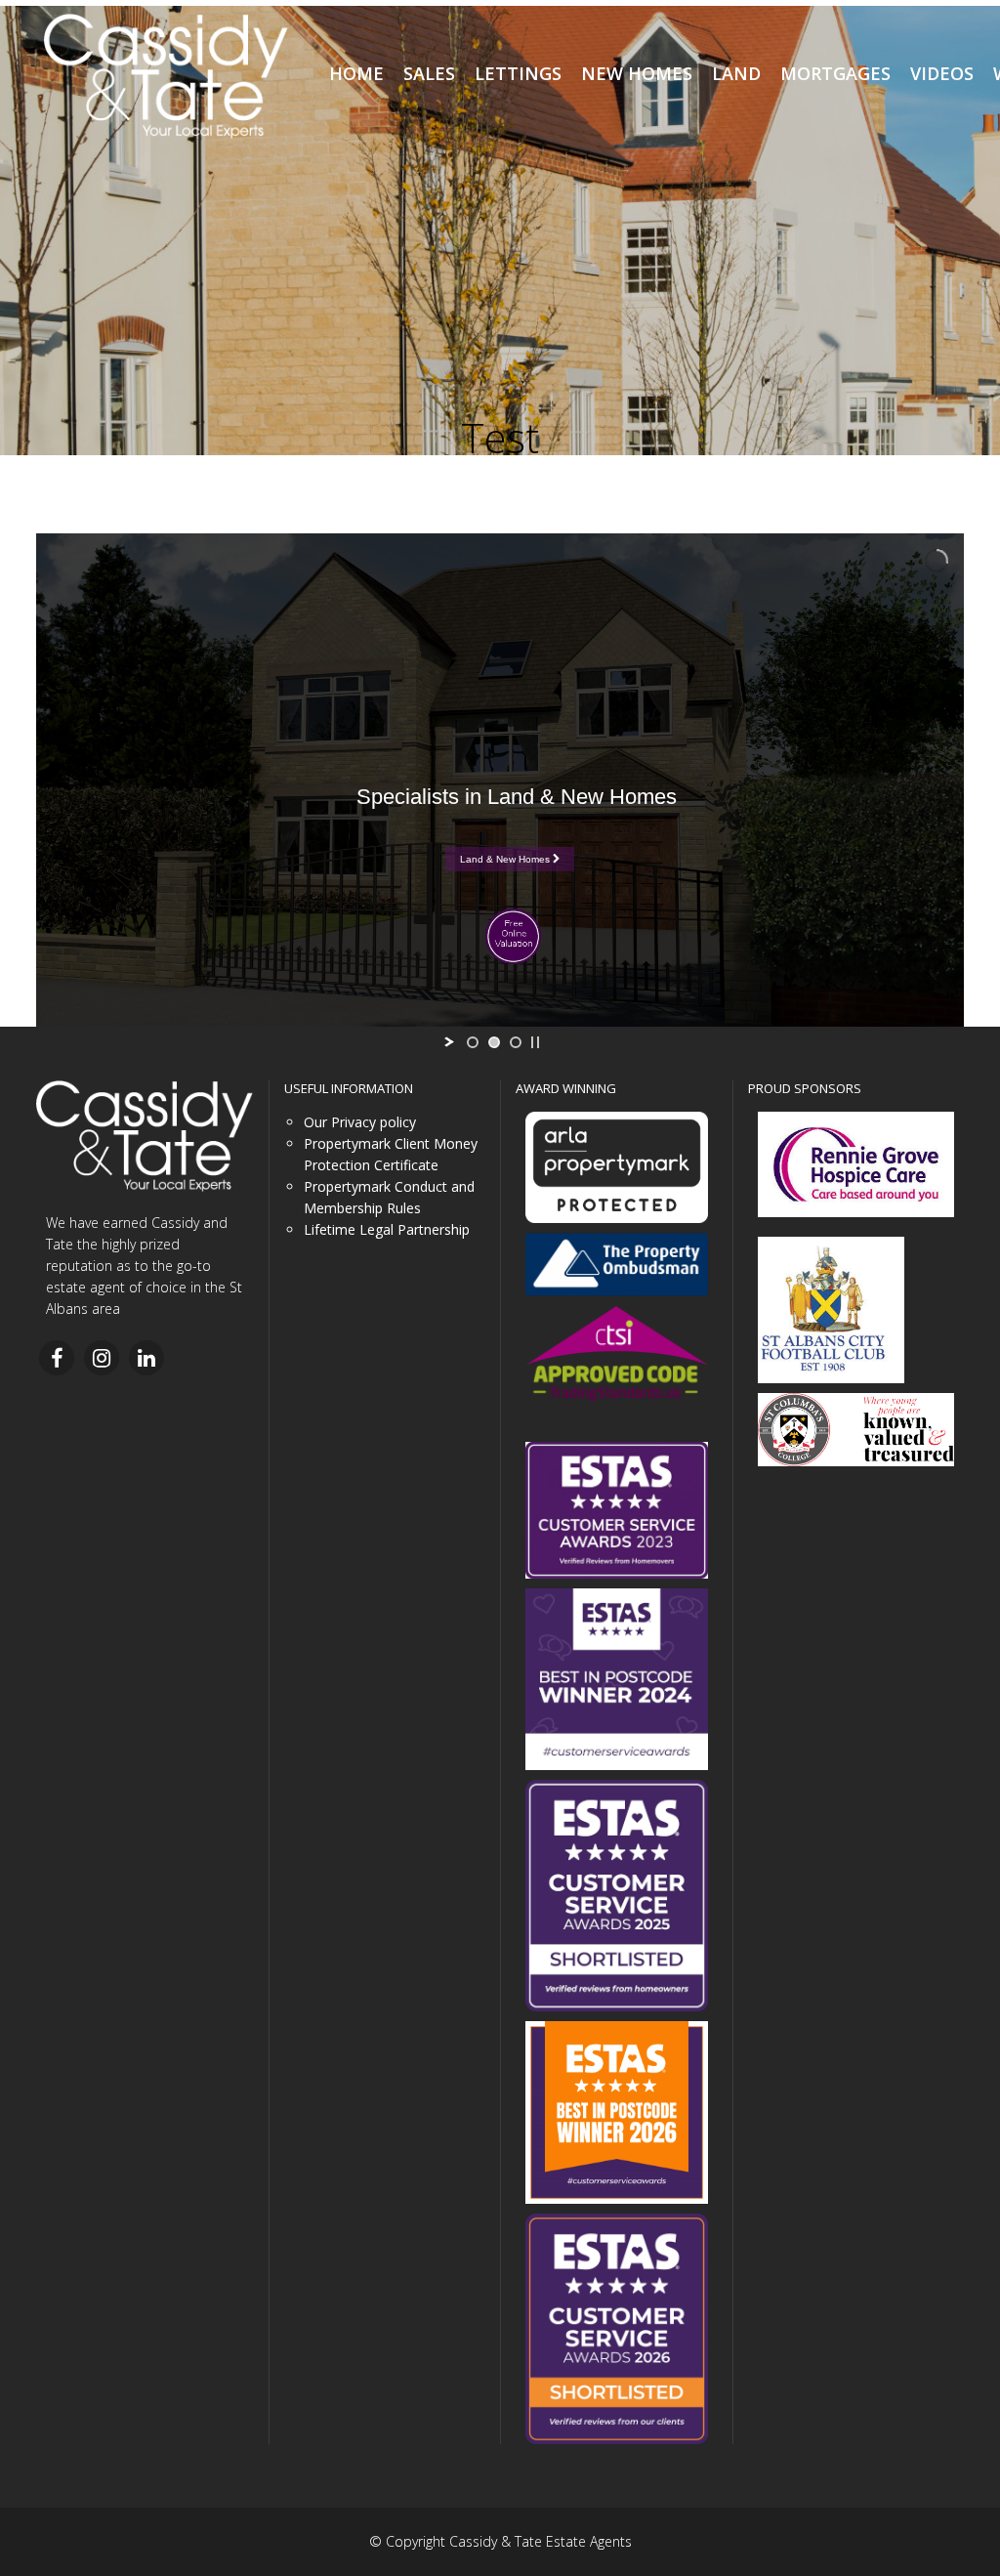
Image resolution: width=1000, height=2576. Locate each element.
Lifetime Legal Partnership (387, 1229)
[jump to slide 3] (516, 1042)
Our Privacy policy (360, 1122)
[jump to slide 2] (494, 1042)
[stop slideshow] (535, 1042)
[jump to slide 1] (473, 1042)
